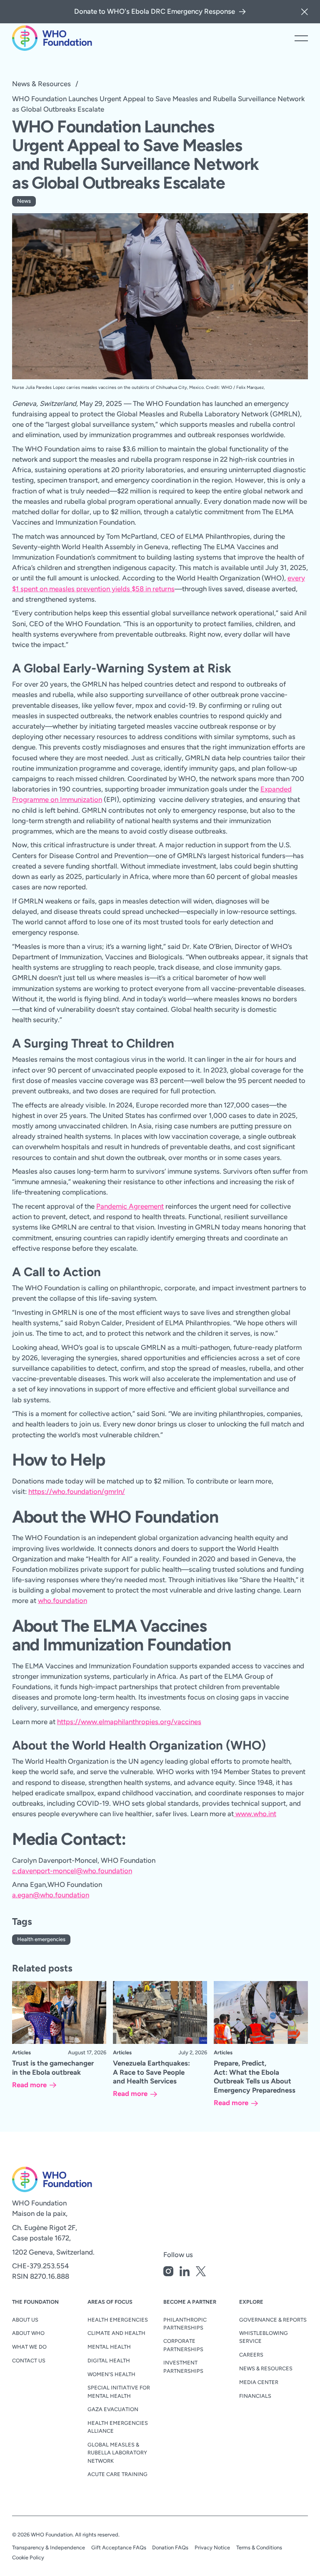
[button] (305, 12)
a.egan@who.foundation (51, 1895)
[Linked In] (185, 2273)
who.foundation (62, 1600)
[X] (201, 2273)
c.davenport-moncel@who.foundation (72, 1871)
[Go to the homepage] (39, 2179)
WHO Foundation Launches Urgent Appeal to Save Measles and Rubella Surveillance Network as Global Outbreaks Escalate (158, 104)
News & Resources (41, 84)
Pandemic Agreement (130, 1206)
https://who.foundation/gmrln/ (77, 1491)
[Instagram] (168, 2273)
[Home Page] (52, 38)
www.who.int (255, 1814)
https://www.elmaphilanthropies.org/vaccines (129, 1722)
